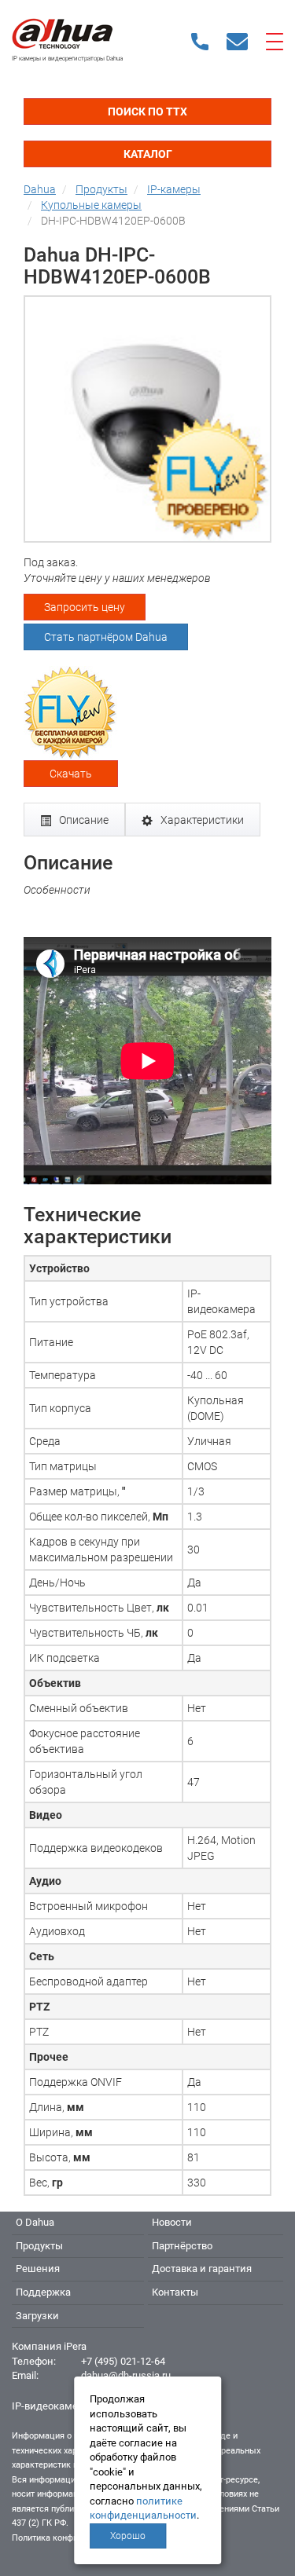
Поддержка (43, 2292)
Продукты (39, 2246)
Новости (172, 2222)
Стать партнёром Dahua (106, 637)
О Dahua (35, 2222)
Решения (38, 2269)
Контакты (175, 2292)
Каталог (148, 154)
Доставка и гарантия (202, 2269)
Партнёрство (182, 2246)
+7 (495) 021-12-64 (123, 2361)
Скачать (71, 774)
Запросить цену (85, 607)
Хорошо (128, 2536)
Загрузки (37, 2316)
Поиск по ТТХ (147, 112)
